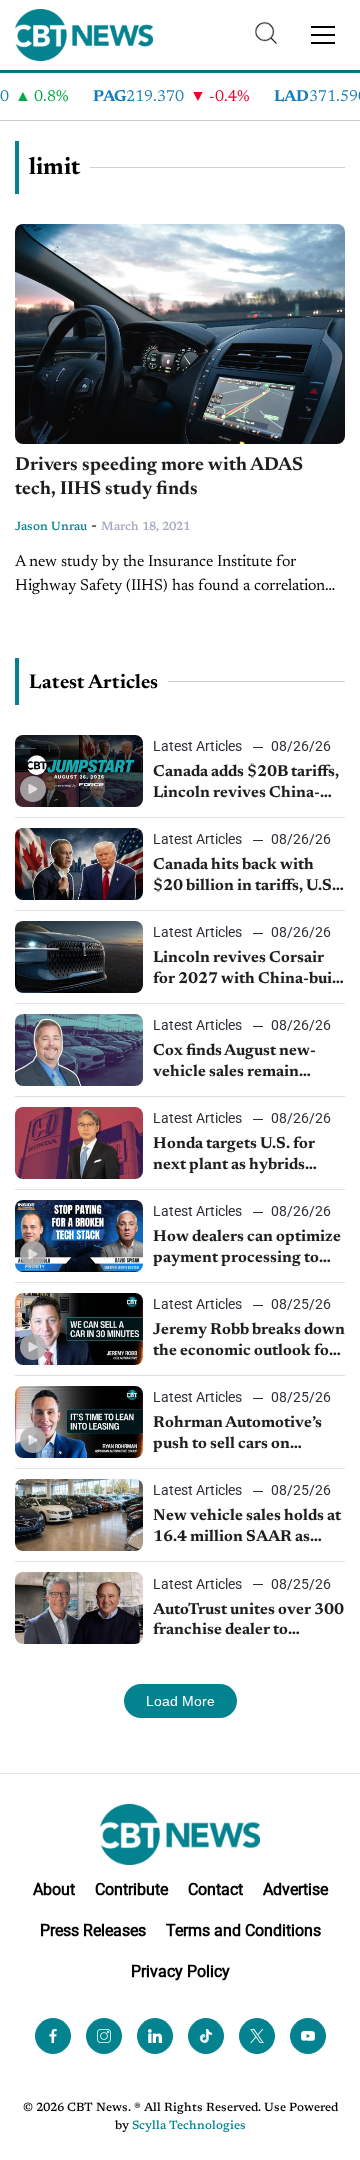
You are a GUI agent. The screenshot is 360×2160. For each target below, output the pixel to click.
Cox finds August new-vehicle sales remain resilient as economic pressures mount (234, 1063)
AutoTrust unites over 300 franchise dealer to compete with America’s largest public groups (248, 1622)
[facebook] (53, 2036)
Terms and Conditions (243, 1930)
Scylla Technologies (189, 2126)
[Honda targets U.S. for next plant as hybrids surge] (79, 1143)
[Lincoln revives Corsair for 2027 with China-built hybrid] (79, 957)
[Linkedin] (155, 2036)
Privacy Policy (180, 1971)
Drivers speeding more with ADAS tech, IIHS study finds (159, 478)
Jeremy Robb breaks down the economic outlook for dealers (249, 1342)
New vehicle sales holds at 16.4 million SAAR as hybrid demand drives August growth (247, 1528)
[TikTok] (206, 2036)
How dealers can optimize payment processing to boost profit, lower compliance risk (247, 1249)
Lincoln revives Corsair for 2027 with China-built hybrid (248, 970)
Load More (180, 1701)
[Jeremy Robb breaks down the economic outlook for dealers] (79, 1329)
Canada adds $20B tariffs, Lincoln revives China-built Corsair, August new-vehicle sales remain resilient (247, 784)
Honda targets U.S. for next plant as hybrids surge (234, 1156)
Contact (215, 1889)
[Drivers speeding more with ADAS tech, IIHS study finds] (180, 334)
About (54, 1889)
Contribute (131, 1889)
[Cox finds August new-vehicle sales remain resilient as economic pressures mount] (79, 1050)
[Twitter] (257, 2036)
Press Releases (93, 1930)
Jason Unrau (51, 527)
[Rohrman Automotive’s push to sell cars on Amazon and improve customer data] (79, 1422)
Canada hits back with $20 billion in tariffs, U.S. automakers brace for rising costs (244, 877)
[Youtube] (308, 2036)
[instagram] (104, 2036)
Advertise (295, 1889)
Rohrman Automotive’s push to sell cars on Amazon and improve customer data (237, 1435)
